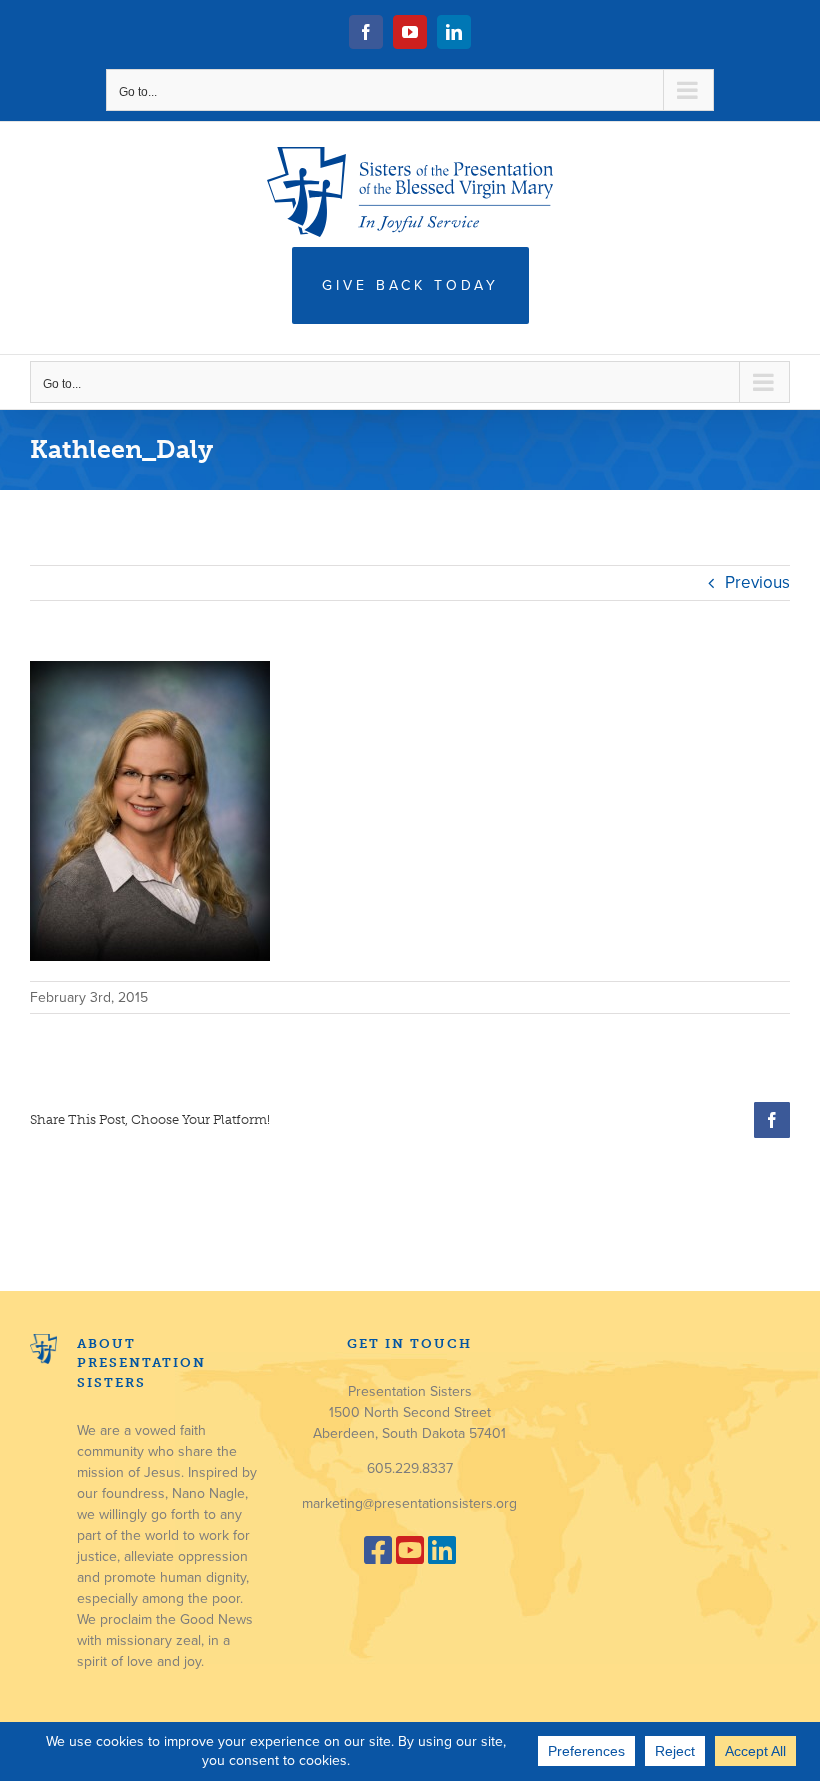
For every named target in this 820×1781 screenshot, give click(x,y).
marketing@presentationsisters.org (409, 1503)
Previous (757, 582)
